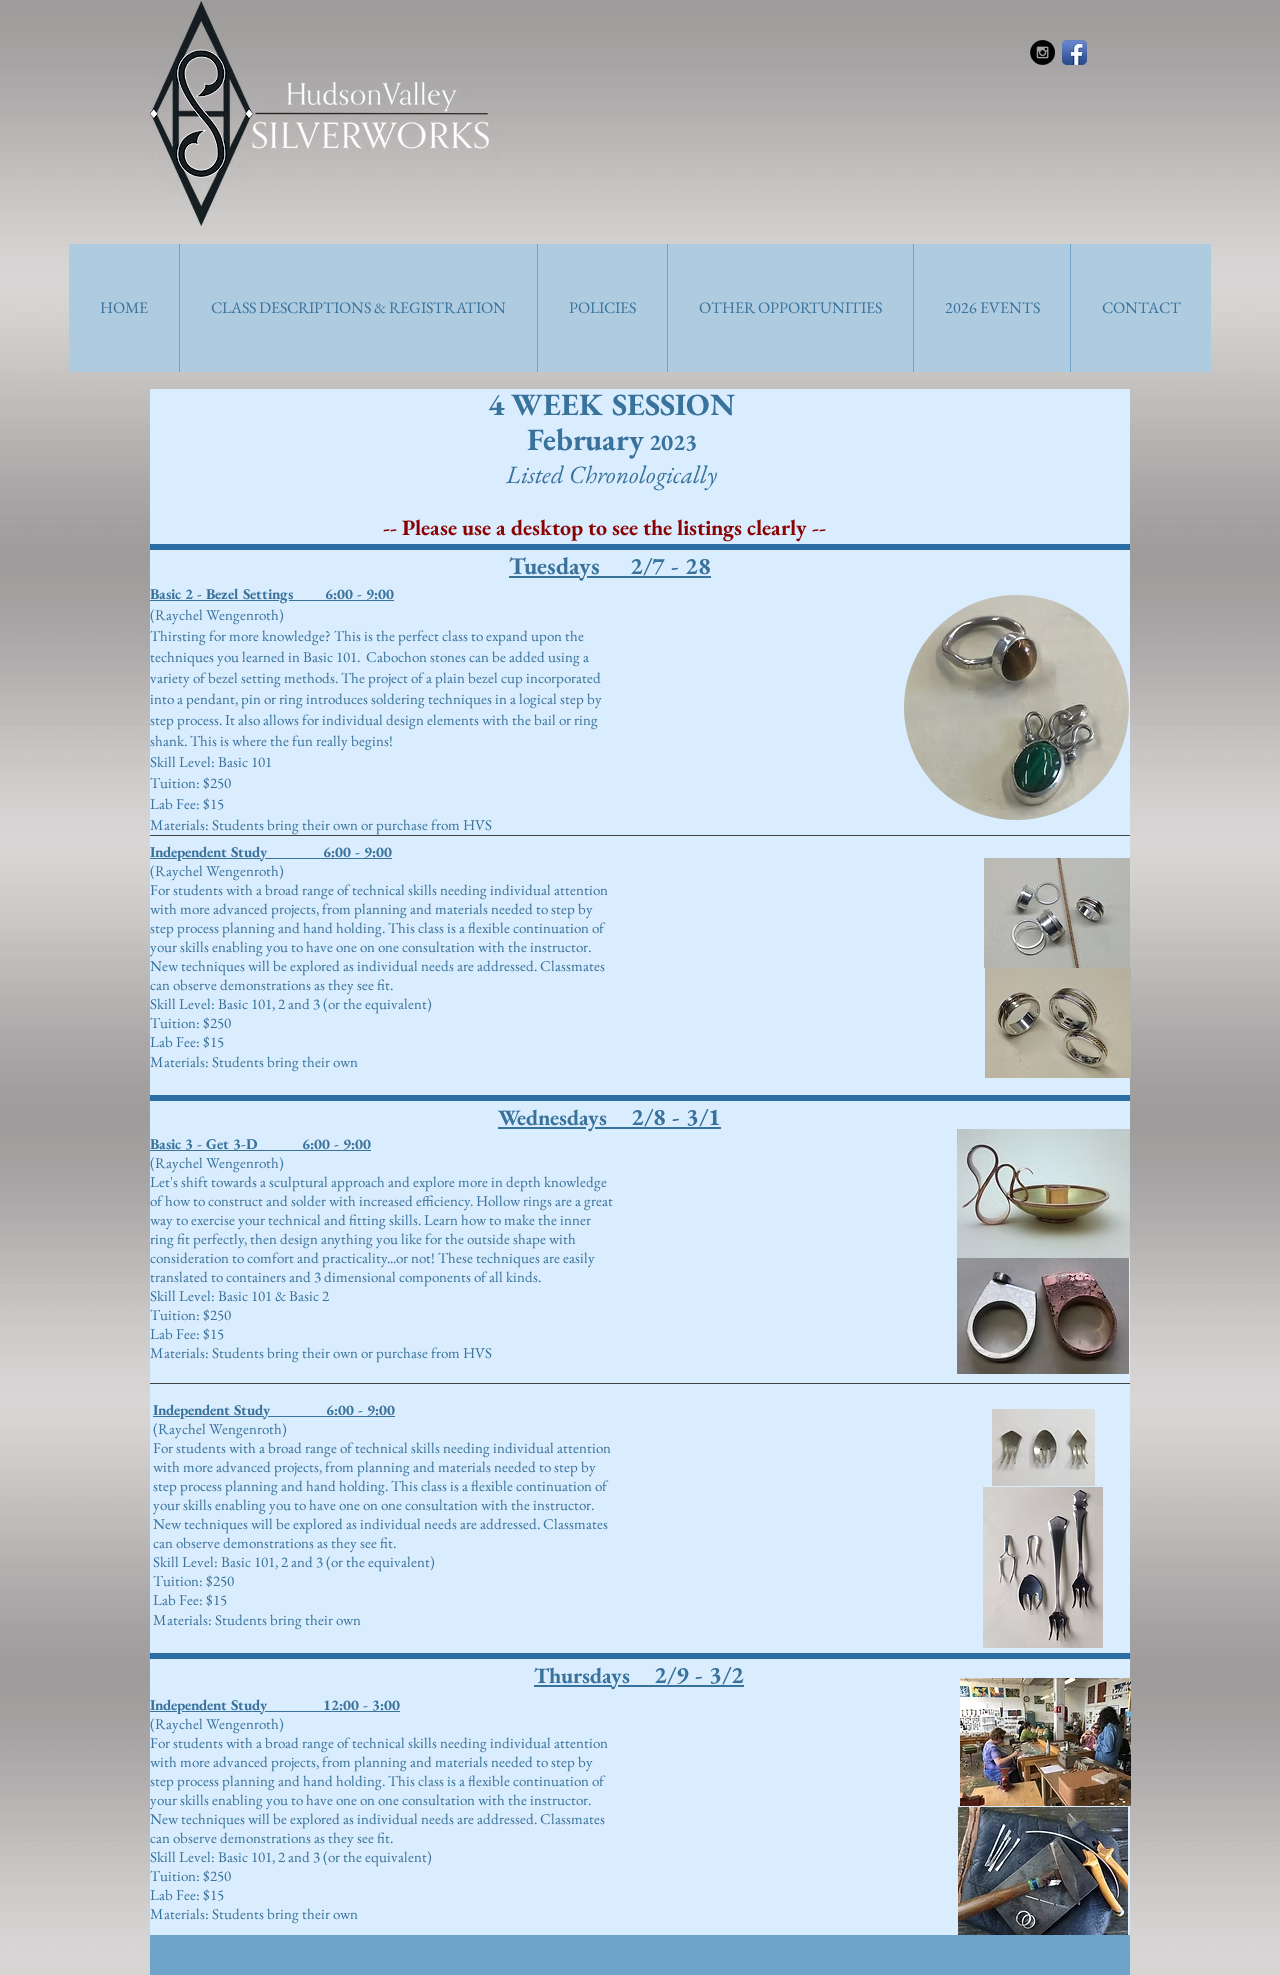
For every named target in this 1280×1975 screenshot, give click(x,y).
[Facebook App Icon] (1074, 52)
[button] (358, 308)
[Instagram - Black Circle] (1042, 52)
